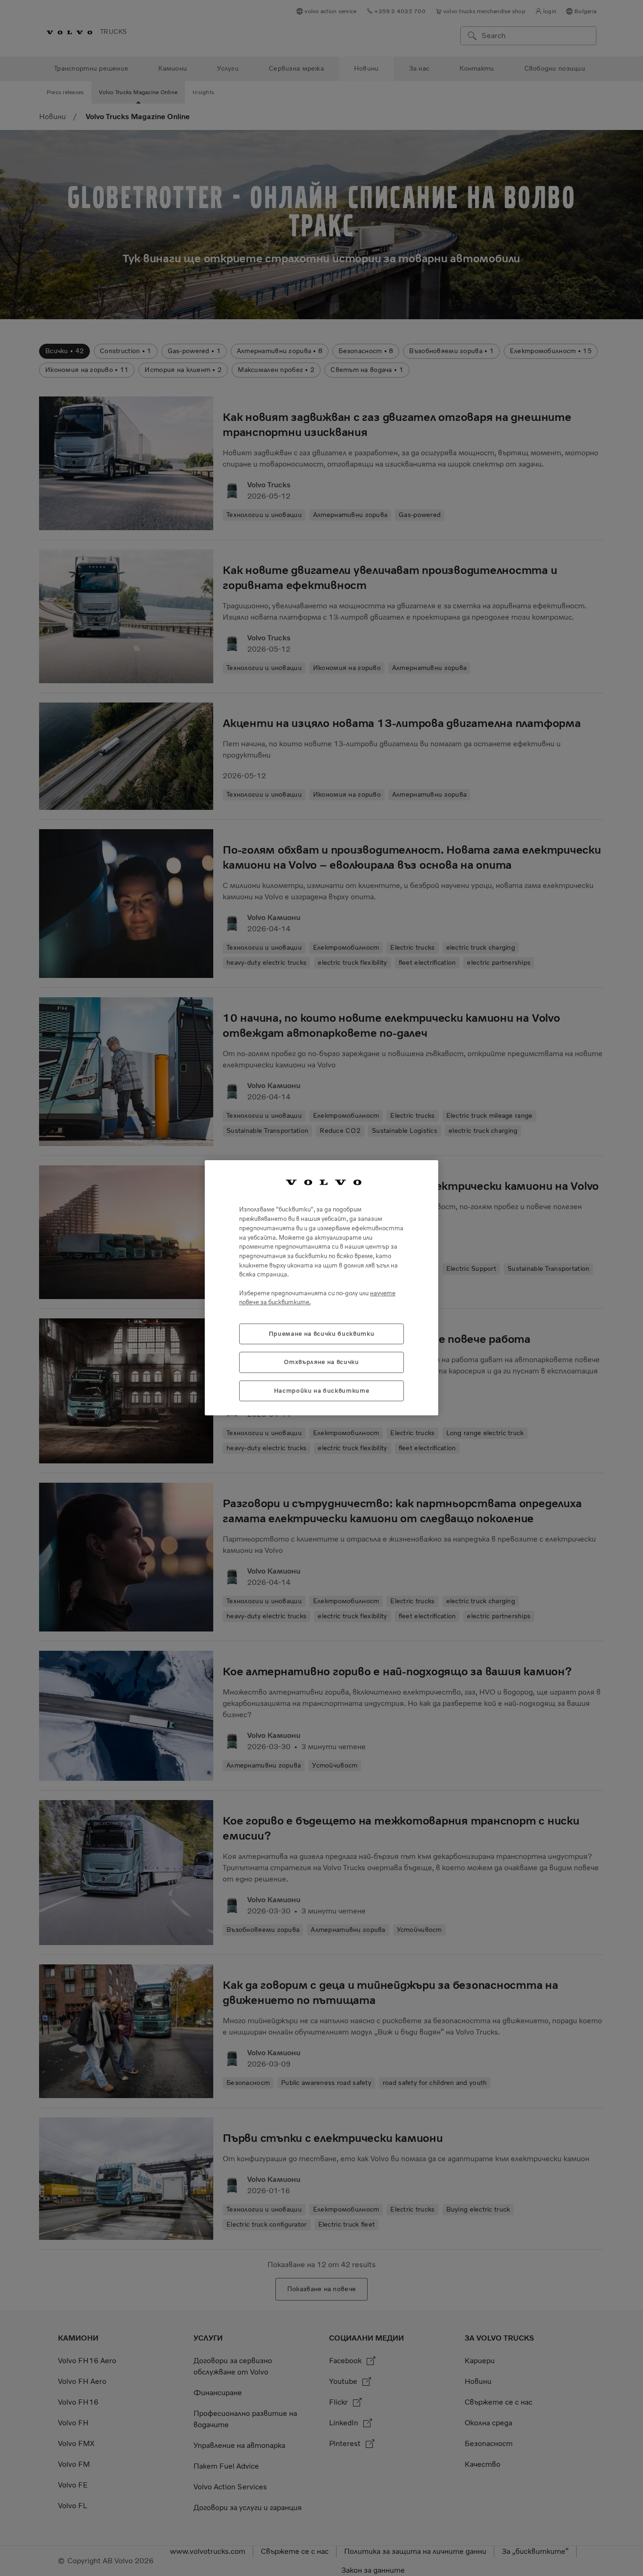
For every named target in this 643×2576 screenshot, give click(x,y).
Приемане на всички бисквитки (321, 1334)
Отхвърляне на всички (321, 1362)
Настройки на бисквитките (322, 1391)
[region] (321, 1288)
